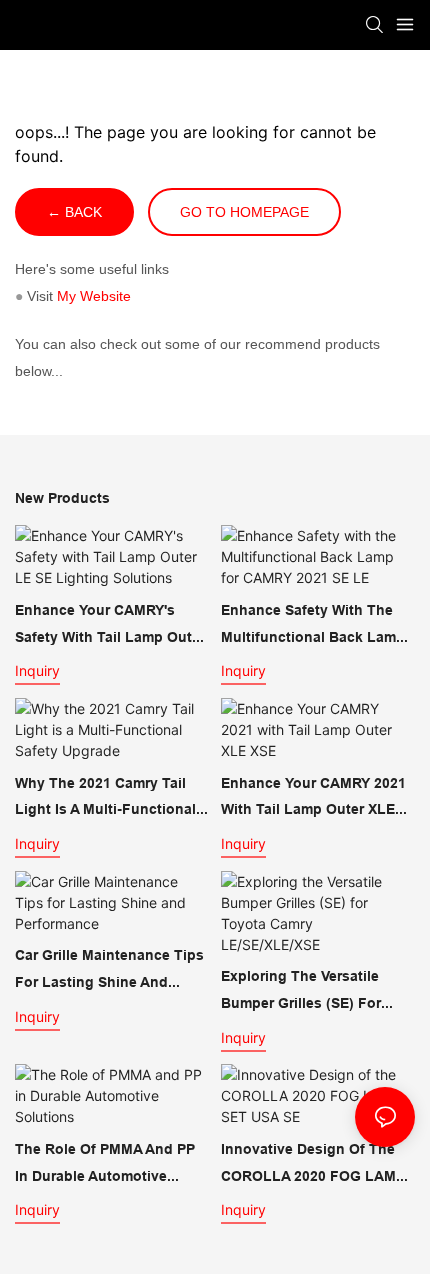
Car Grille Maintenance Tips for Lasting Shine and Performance (109, 971)
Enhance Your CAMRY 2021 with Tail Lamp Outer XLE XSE (313, 799)
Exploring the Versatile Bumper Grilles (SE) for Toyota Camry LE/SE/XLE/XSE (301, 992)
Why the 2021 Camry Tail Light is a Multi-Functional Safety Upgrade (105, 799)
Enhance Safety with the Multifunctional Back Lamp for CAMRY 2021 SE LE (313, 626)
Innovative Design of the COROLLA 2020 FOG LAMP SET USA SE (313, 1165)
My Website (94, 296)
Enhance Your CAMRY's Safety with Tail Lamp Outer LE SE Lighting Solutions (110, 626)
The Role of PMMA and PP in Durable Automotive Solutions (105, 1165)
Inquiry (37, 670)
